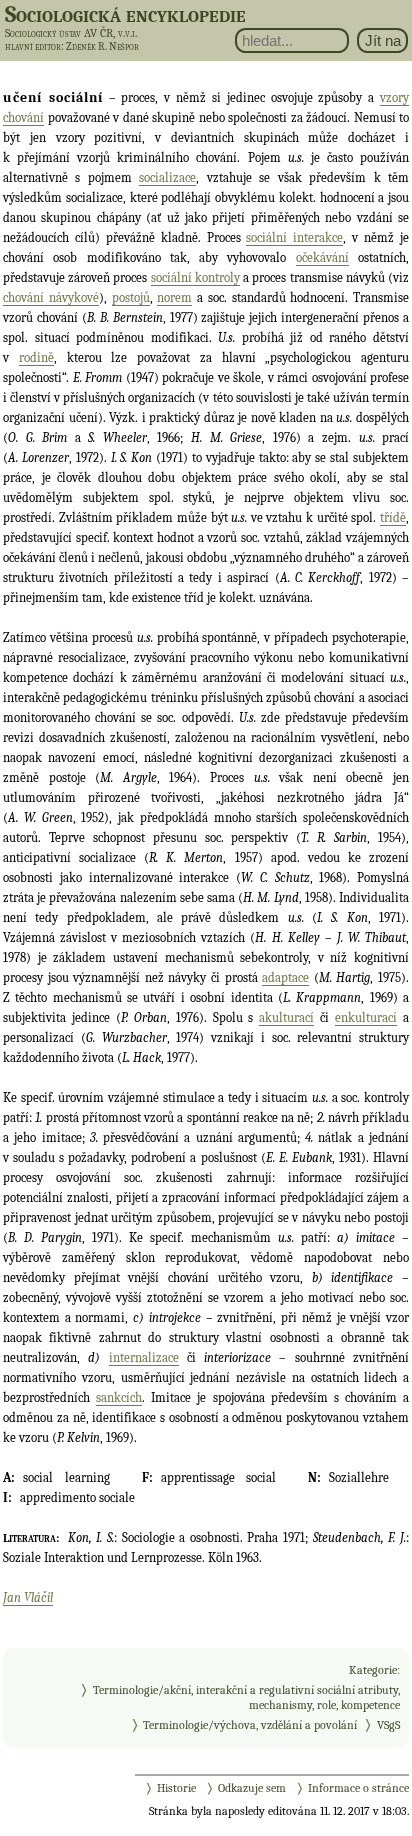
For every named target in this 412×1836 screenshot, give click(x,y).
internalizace (144, 1357)
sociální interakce (294, 237)
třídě (393, 517)
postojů (131, 297)
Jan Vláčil (28, 1597)
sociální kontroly (195, 277)
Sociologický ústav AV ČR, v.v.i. (71, 33)
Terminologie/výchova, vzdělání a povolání (250, 1725)
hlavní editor (33, 46)
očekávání (322, 257)
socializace (167, 177)
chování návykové (51, 297)
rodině (36, 357)
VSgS (388, 1725)
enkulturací (366, 1017)
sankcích (119, 1397)
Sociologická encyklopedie (125, 14)
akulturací (286, 1017)
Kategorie (373, 1670)
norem (174, 297)
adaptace (285, 977)
